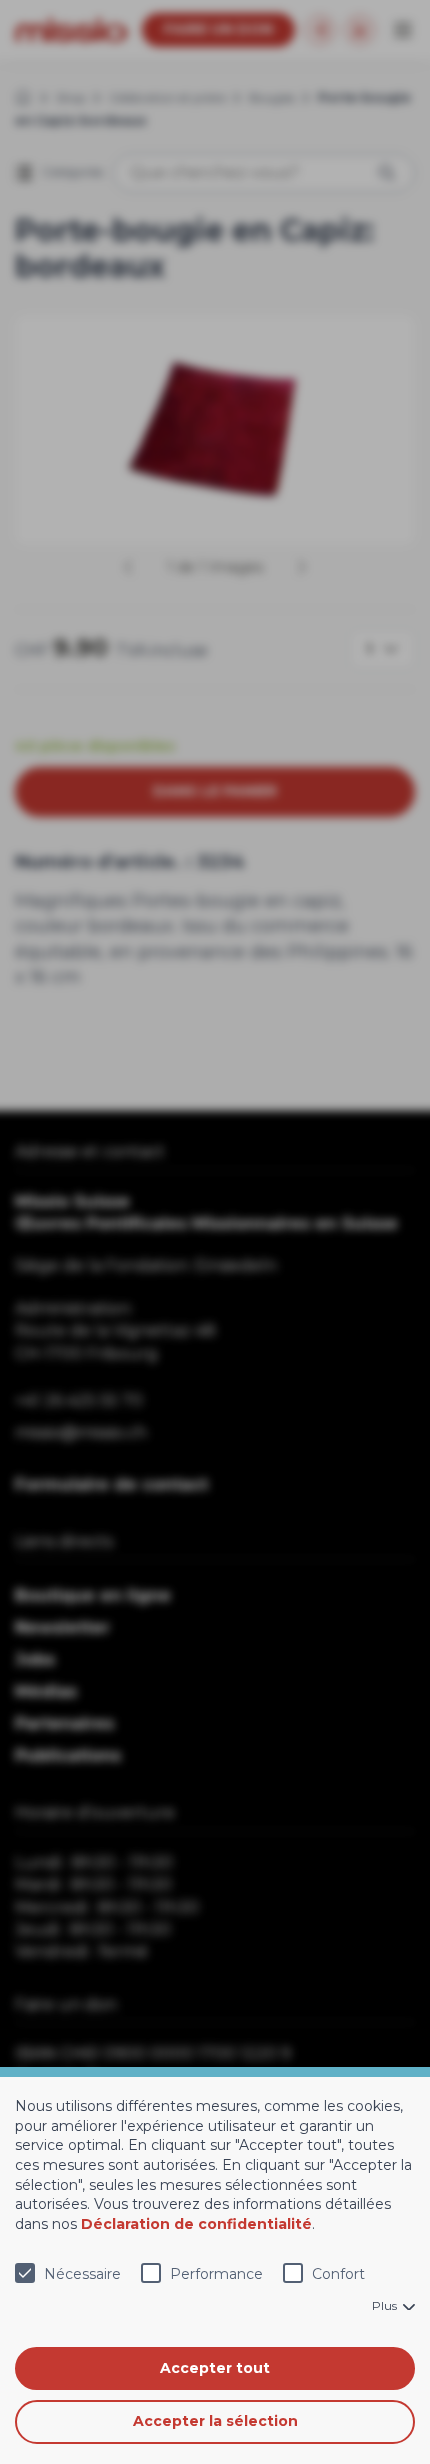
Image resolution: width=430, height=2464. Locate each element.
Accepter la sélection (215, 2421)
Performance (216, 2274)
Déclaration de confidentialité (196, 2224)
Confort (338, 2274)
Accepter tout (215, 2368)
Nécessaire (82, 2274)
